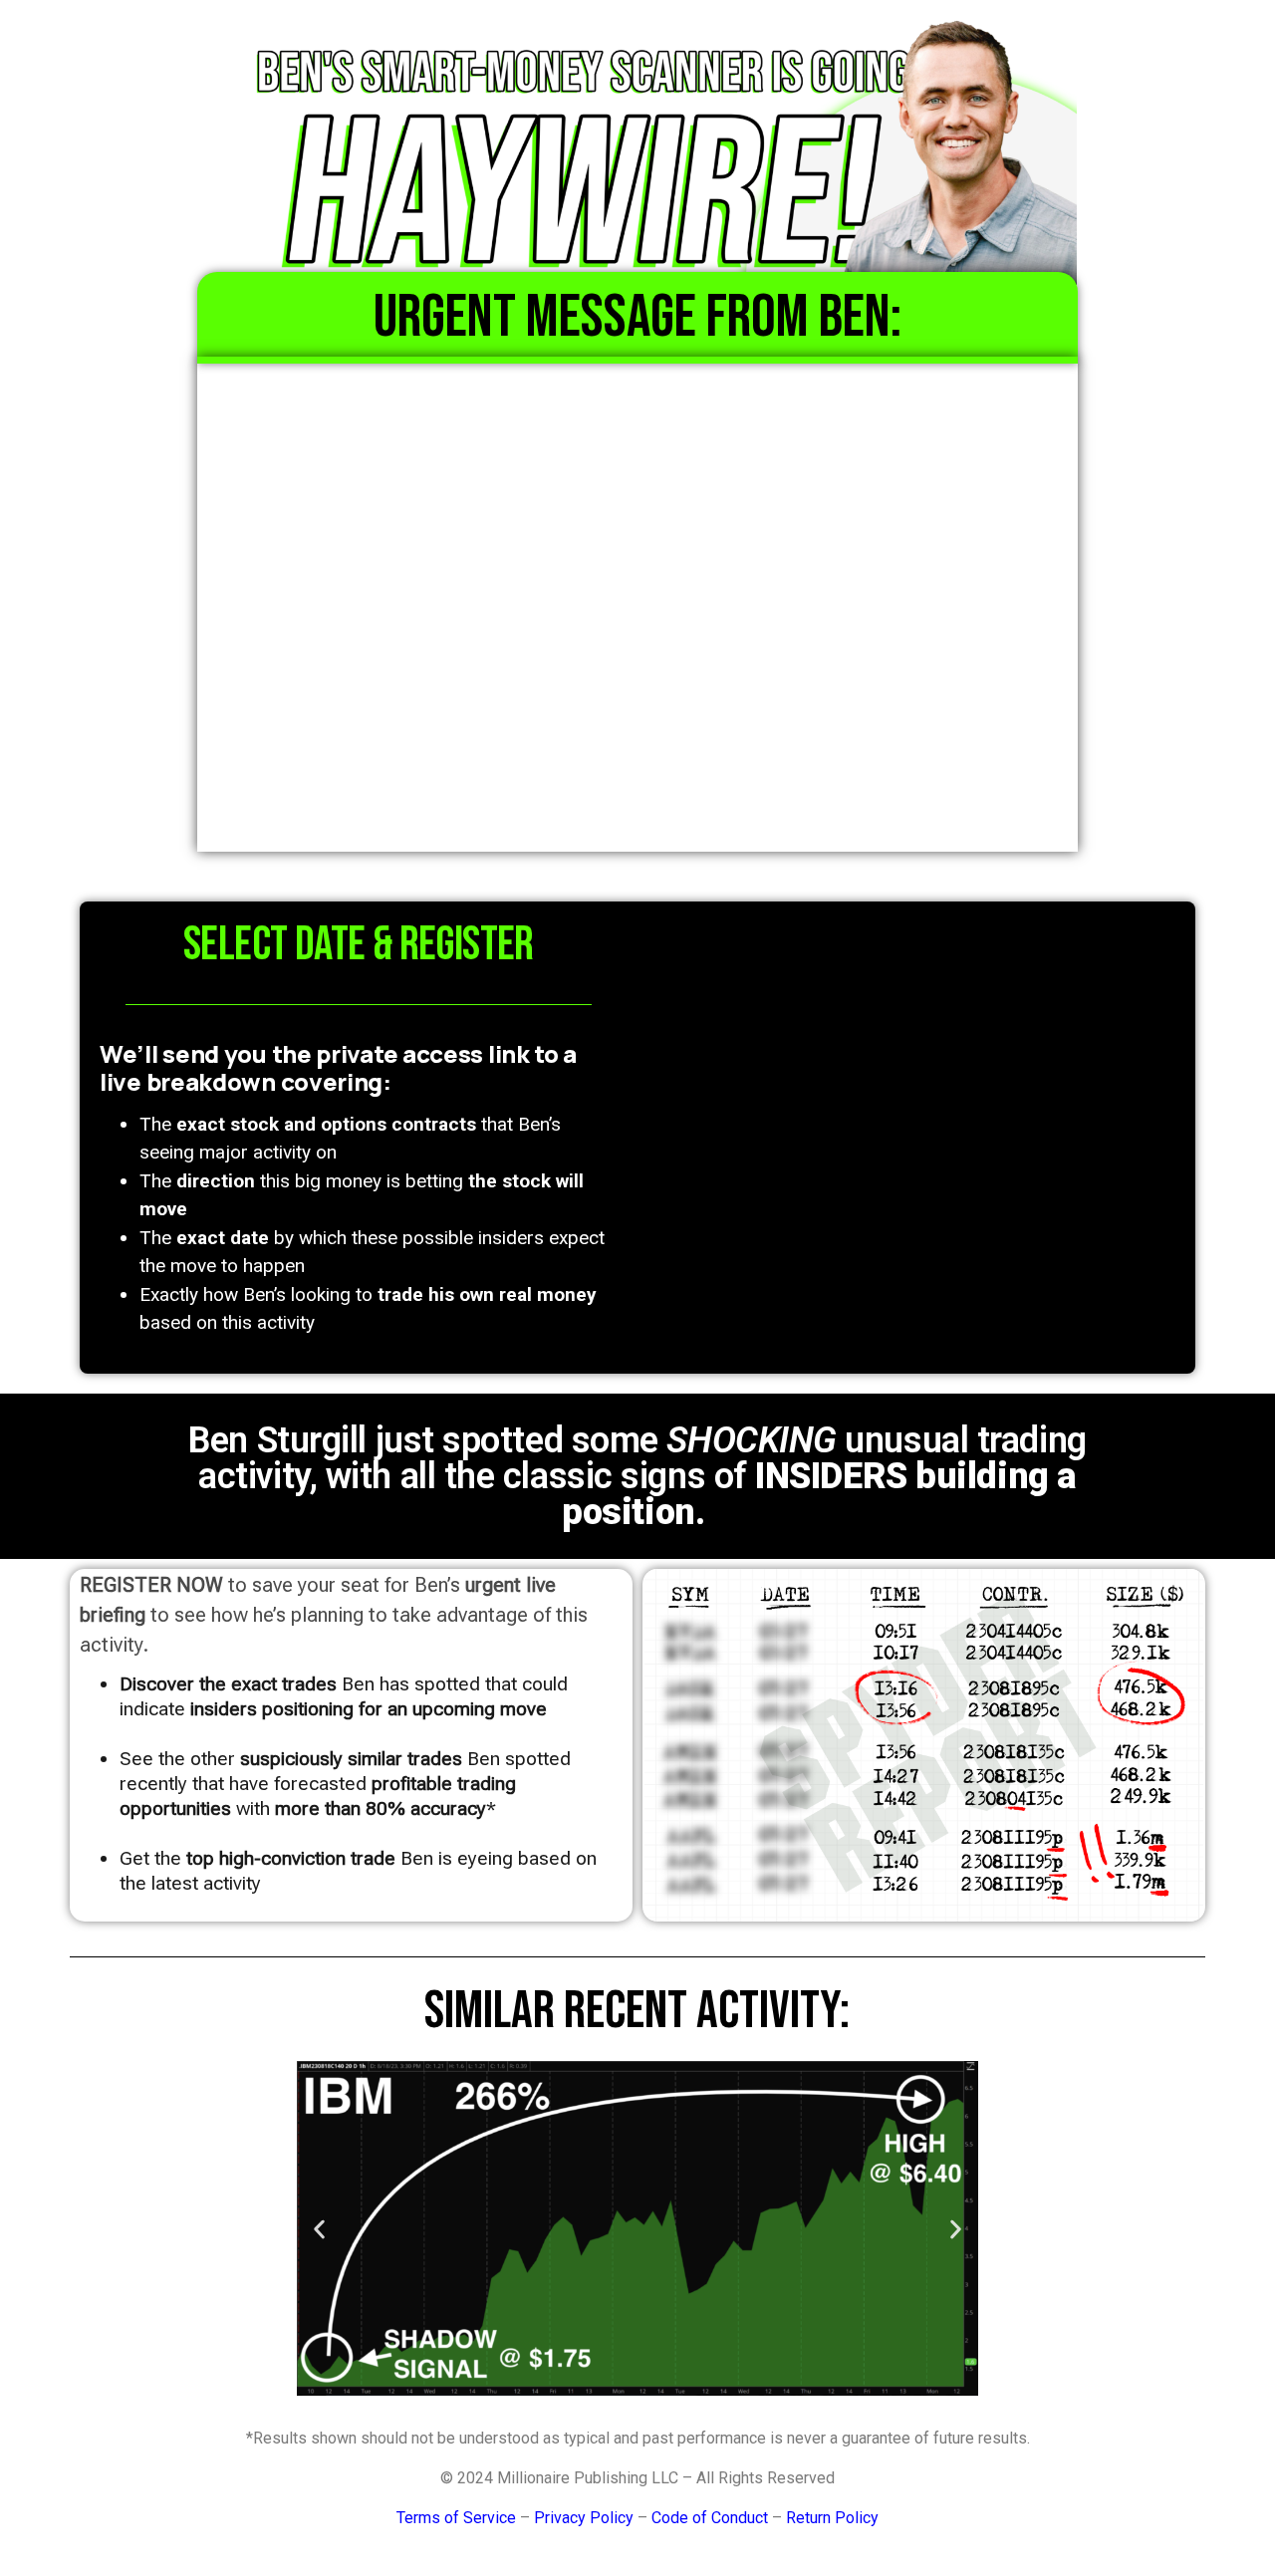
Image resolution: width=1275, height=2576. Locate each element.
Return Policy (832, 2518)
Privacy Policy (584, 2518)
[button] (319, 2229)
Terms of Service (456, 2518)
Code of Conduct (710, 2518)
